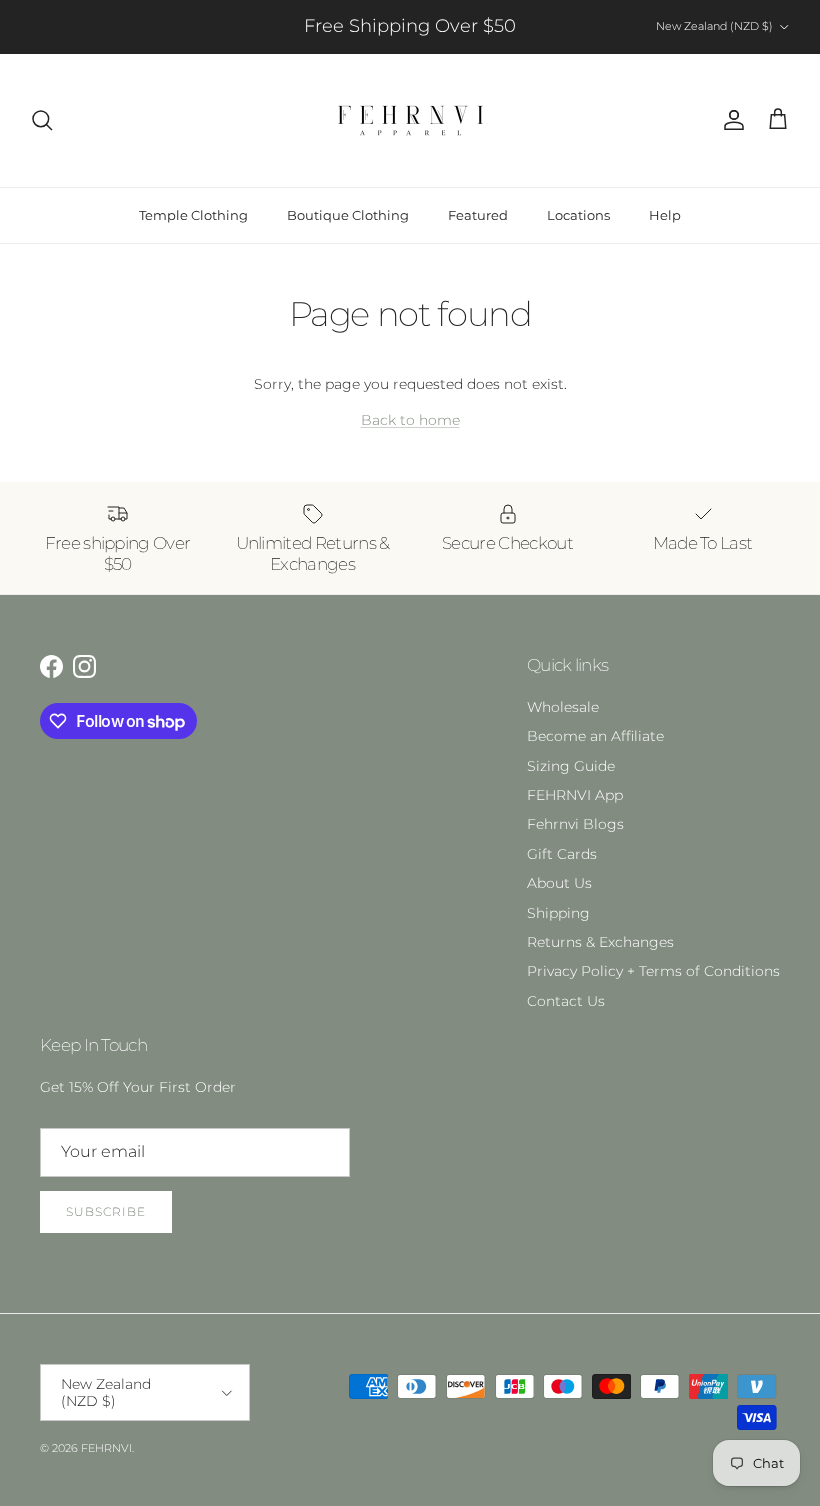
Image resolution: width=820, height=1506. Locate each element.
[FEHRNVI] (410, 120)
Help (665, 215)
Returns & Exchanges (600, 942)
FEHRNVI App (575, 795)
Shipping (558, 913)
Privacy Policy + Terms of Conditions (653, 971)
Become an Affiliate (595, 736)
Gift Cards (562, 854)
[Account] (730, 120)
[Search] (42, 120)
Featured (478, 215)
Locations (578, 215)
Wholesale (563, 707)
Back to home (410, 420)
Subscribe (106, 1211)
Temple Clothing (193, 215)
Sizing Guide (571, 766)
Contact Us (566, 1001)
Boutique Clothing (348, 215)
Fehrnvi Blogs (575, 824)
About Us (559, 883)
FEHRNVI (106, 1448)
